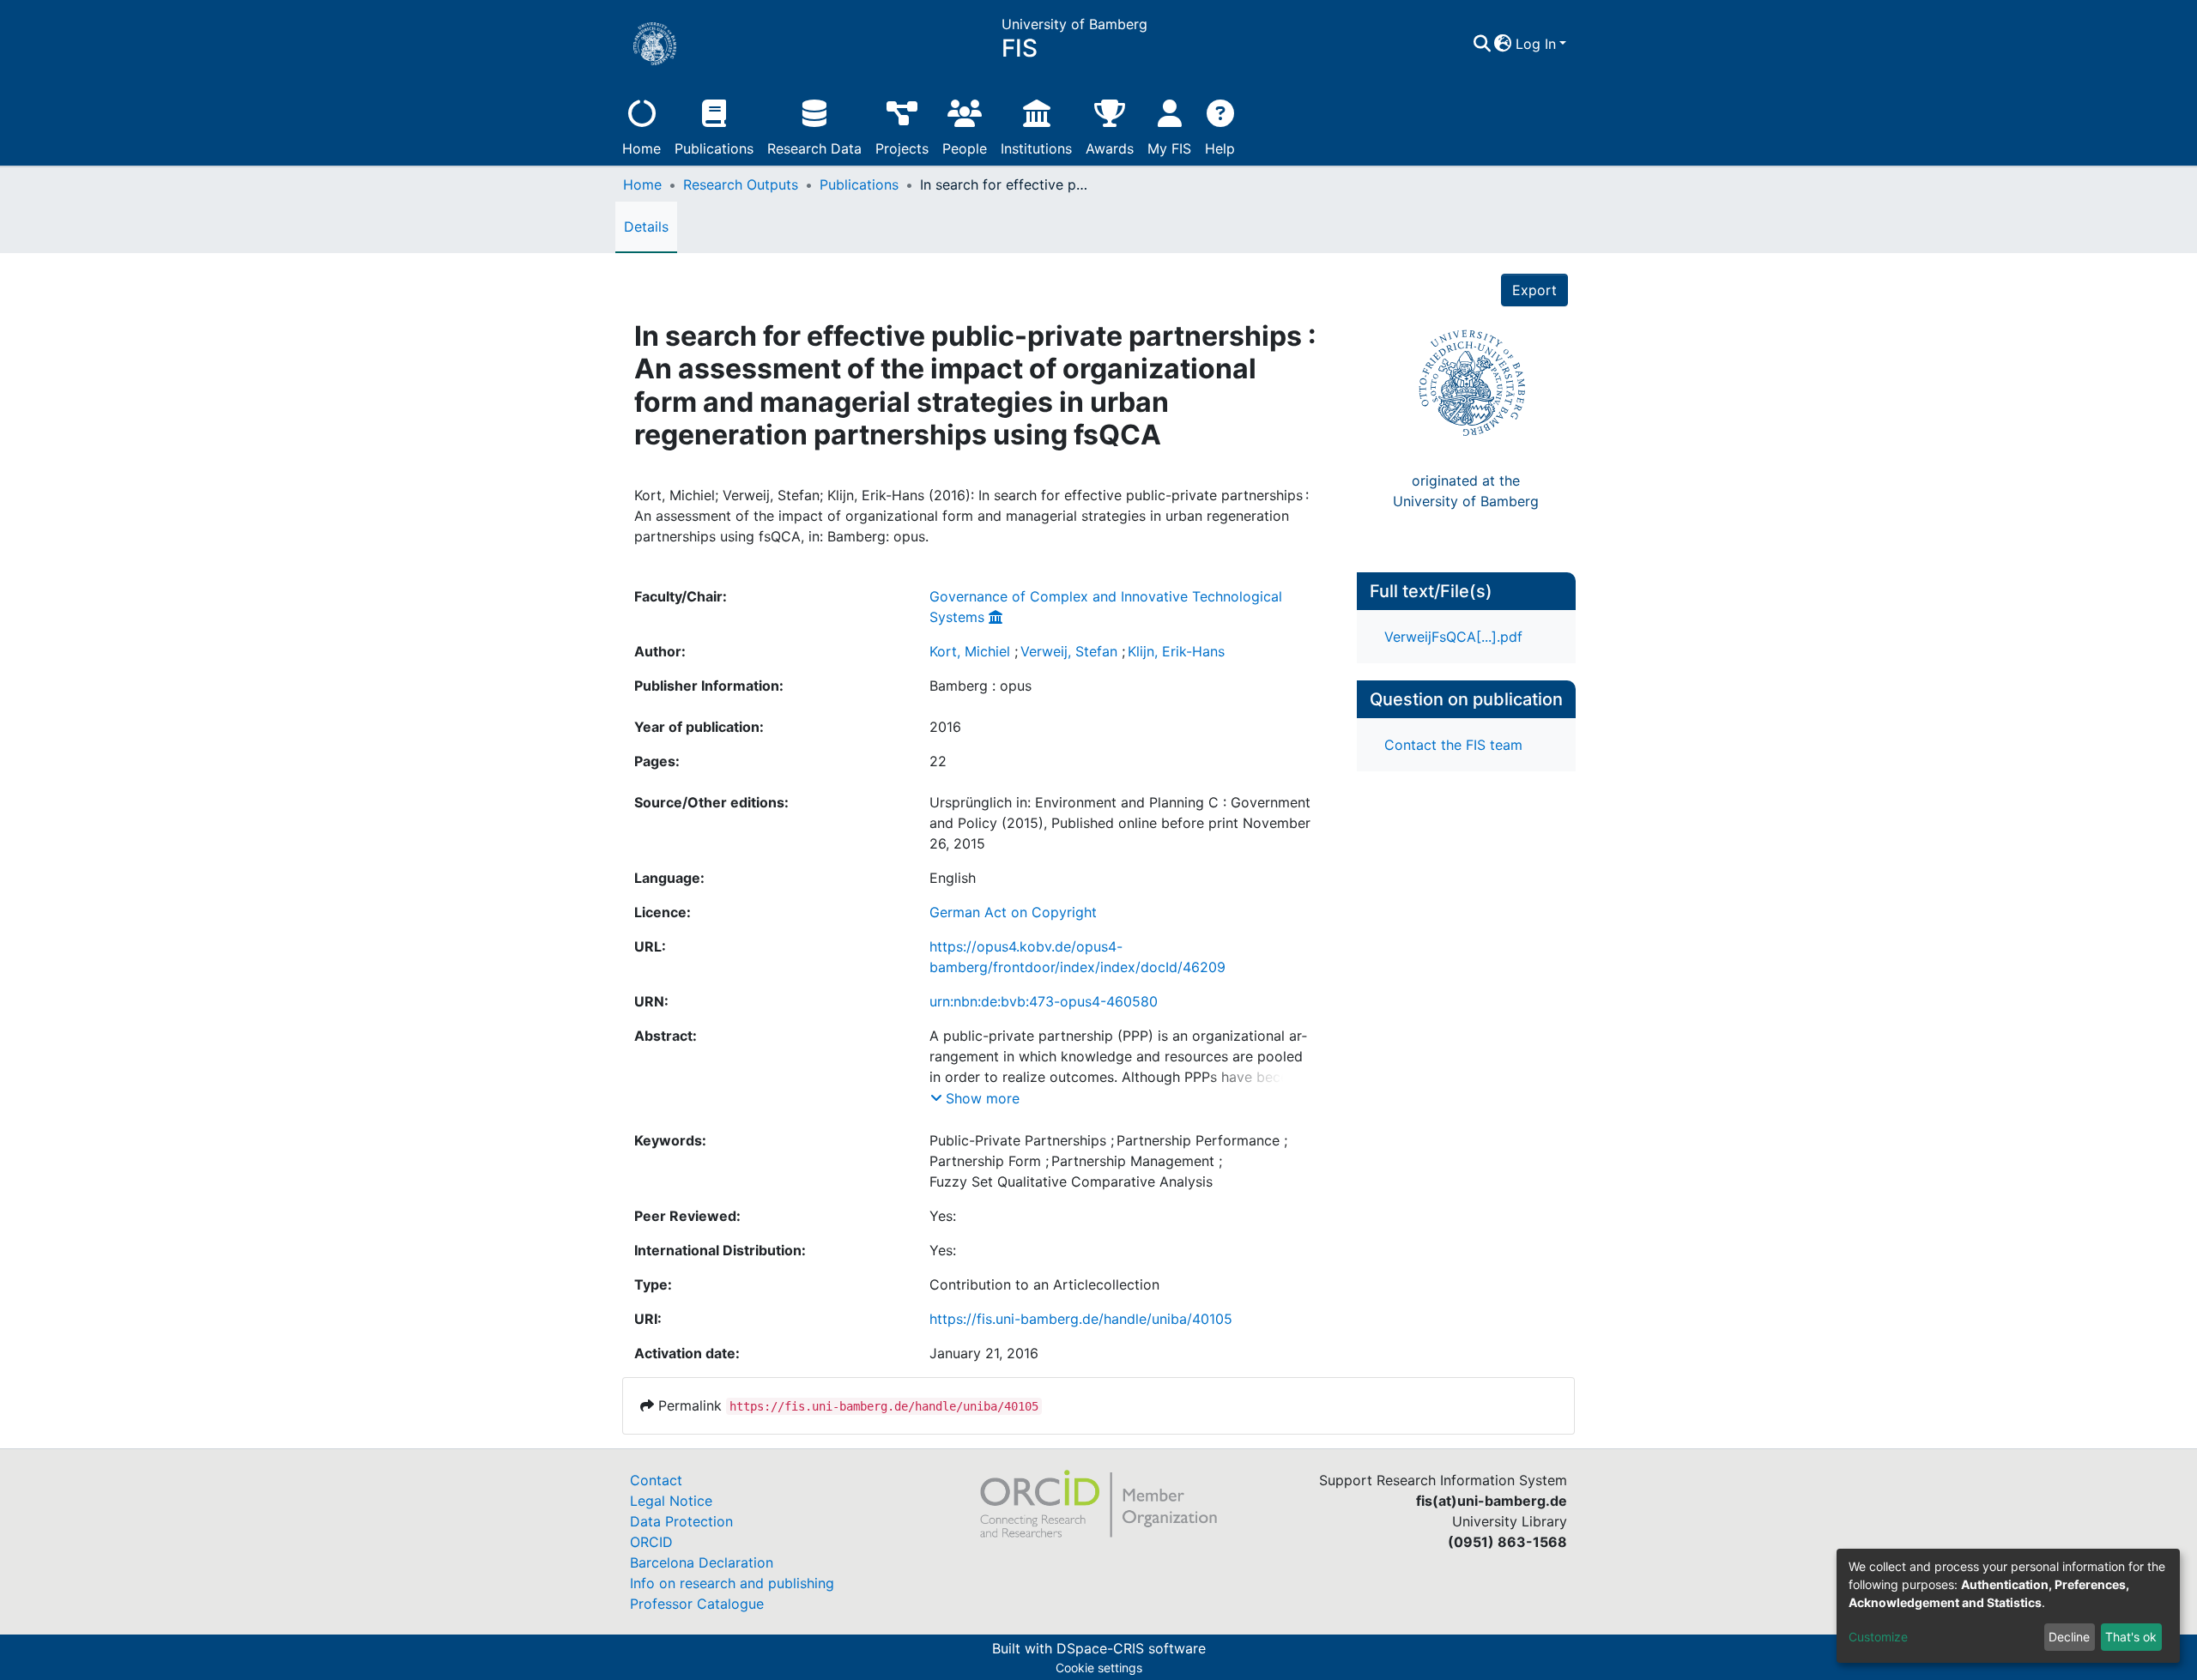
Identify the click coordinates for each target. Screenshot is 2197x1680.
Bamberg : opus (980, 686)
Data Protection (681, 1521)
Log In (1536, 44)
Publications (714, 148)
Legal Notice (671, 1501)
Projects (902, 148)
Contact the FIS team (1453, 745)
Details (646, 227)
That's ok (2131, 1637)
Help (1220, 148)
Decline (2069, 1637)
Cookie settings (1099, 1668)
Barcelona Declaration (702, 1562)
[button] (1503, 44)
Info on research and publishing (732, 1583)
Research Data (814, 148)
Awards (1110, 148)
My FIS (1169, 148)
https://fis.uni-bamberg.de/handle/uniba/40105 (1081, 1319)
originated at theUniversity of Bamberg (1466, 491)
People (965, 148)
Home (642, 148)
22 (938, 761)
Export (1534, 290)
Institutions (1036, 148)
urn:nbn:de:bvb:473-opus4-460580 (1044, 1001)
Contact (656, 1480)
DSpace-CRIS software (1131, 1648)
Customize (1878, 1637)
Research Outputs (741, 184)
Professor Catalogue (697, 1604)
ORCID (651, 1542)
